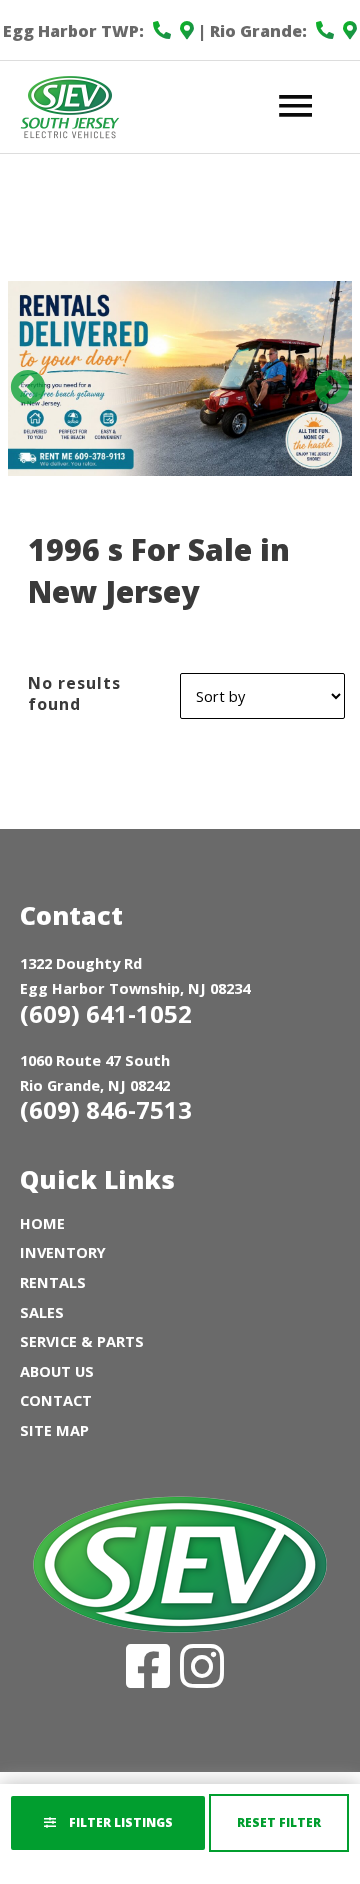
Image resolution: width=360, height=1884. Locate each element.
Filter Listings (119, 1822)
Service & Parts (82, 1341)
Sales (42, 1312)
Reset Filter (279, 1822)
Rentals (53, 1282)
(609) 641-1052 (106, 1013)
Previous (18, 379)
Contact (56, 1400)
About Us (57, 1371)
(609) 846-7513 (106, 1109)
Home (42, 1223)
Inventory (63, 1252)
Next (322, 379)
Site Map (54, 1430)
